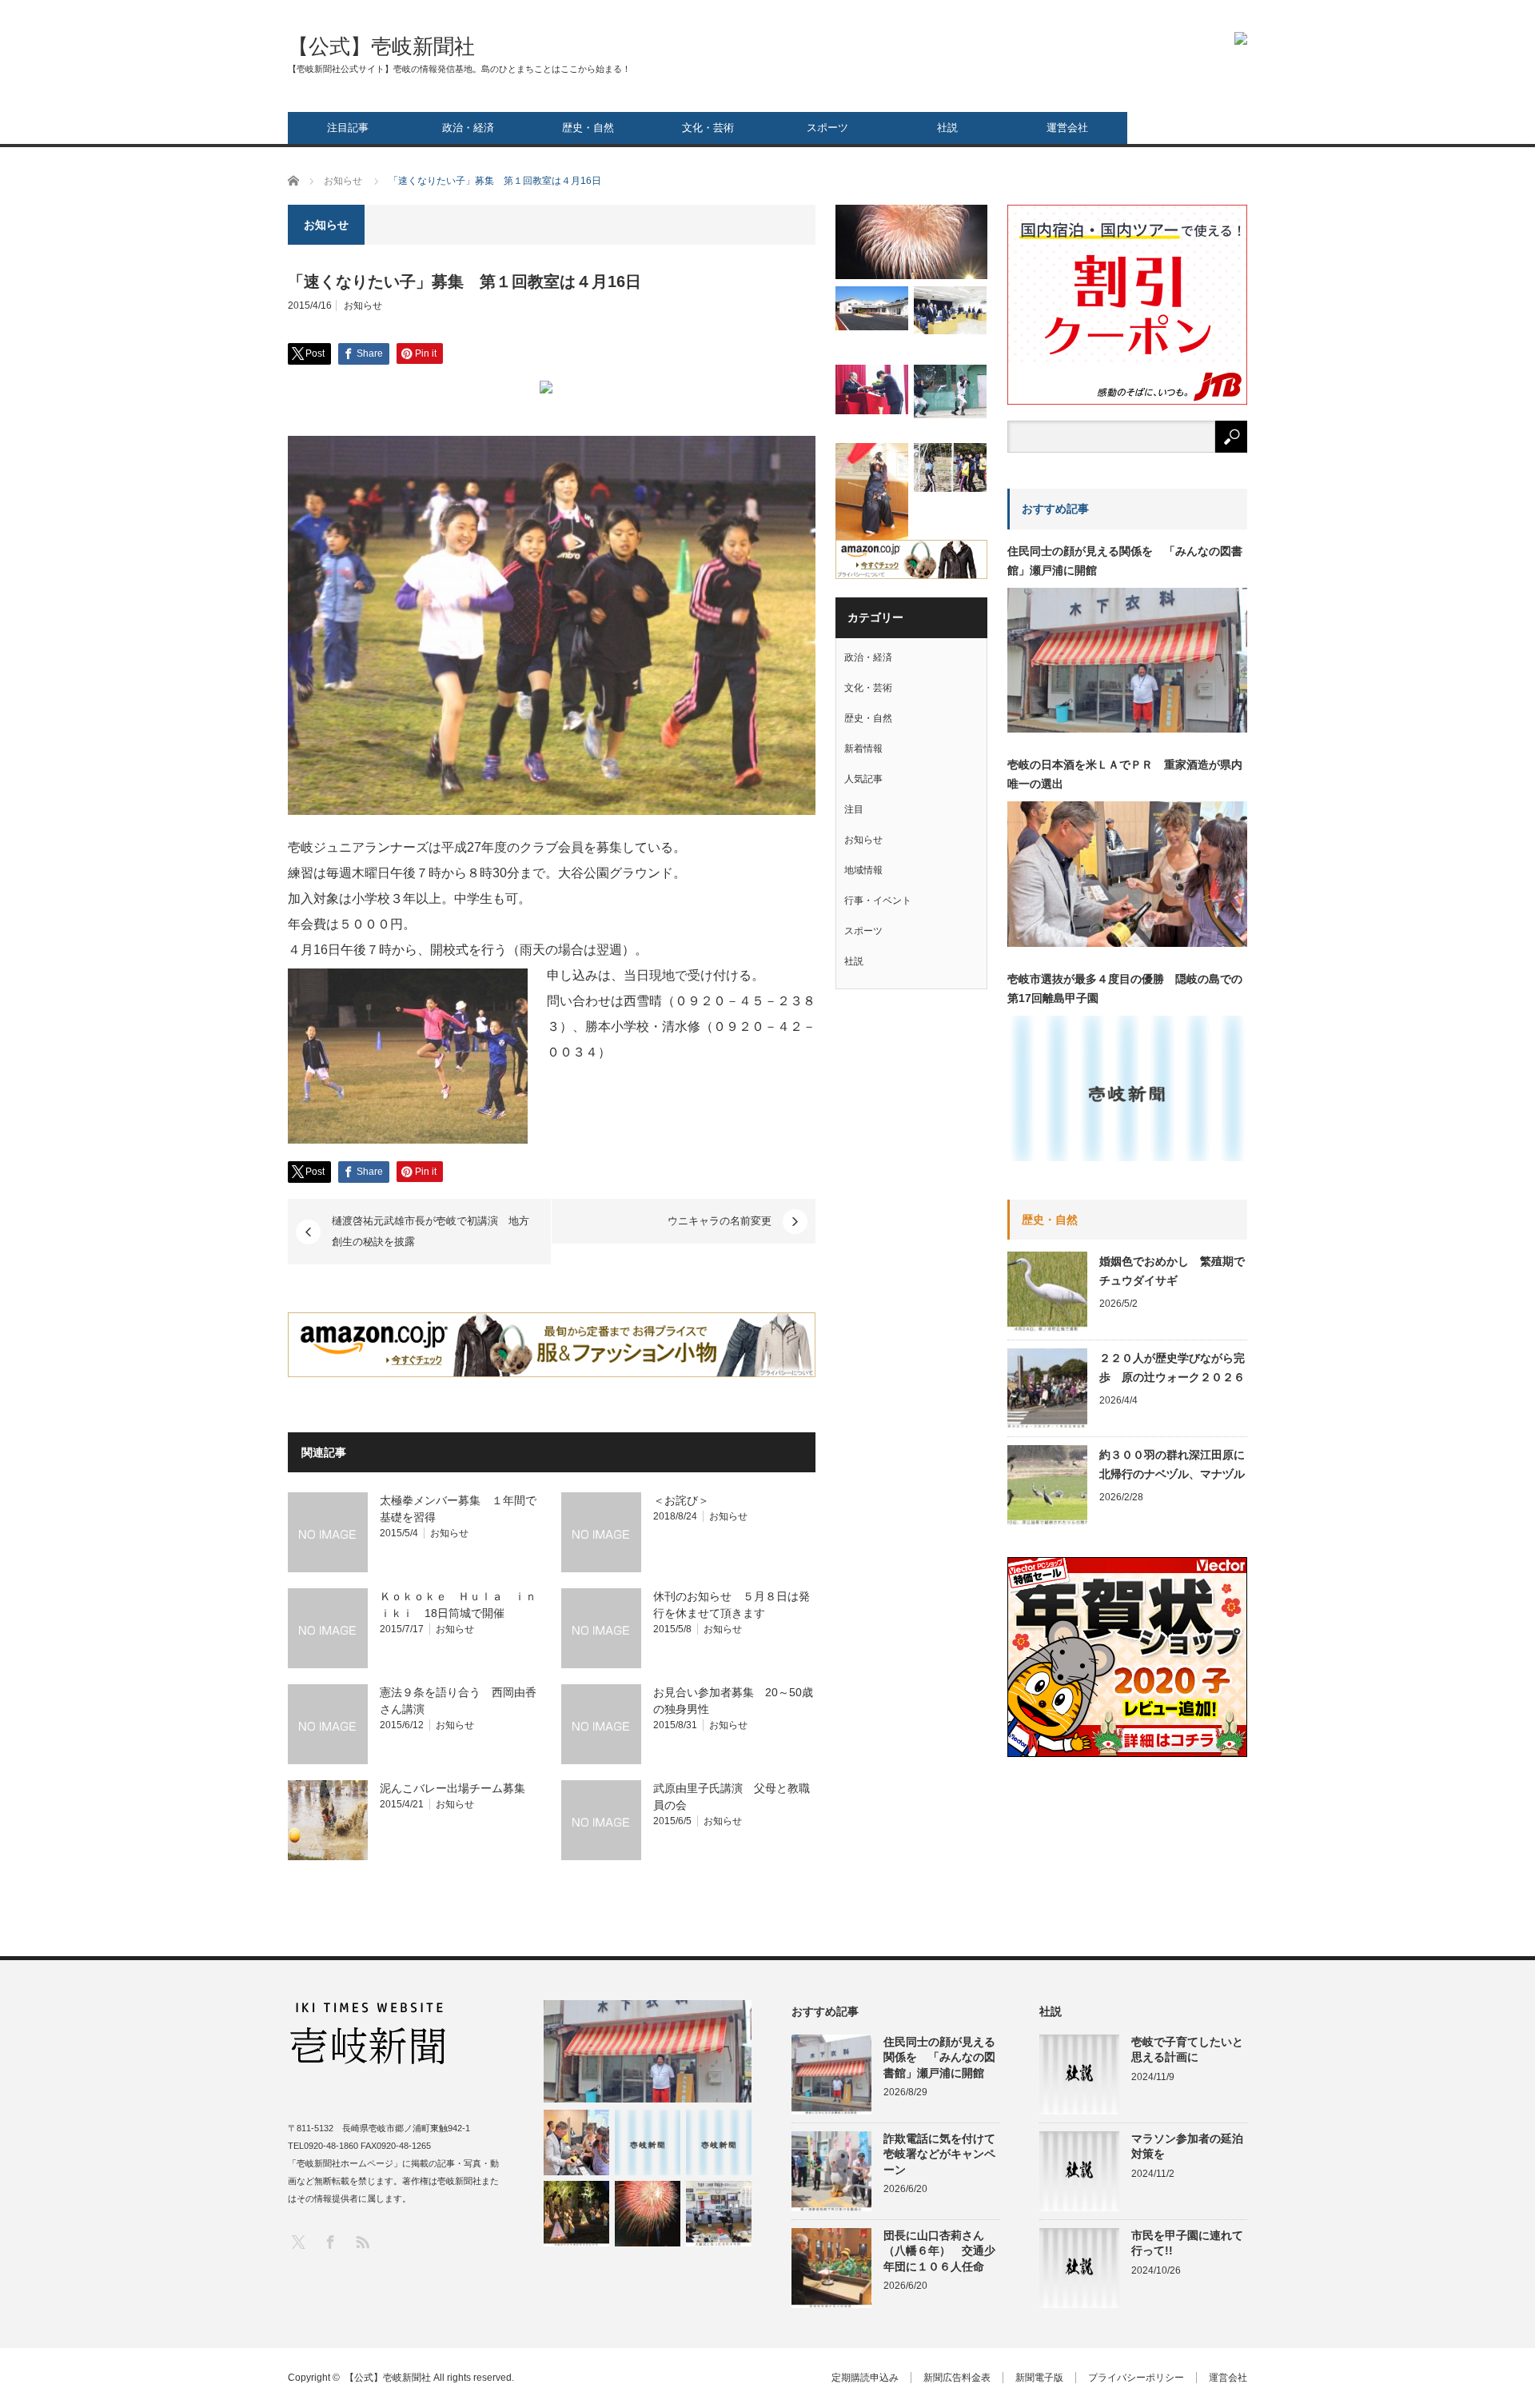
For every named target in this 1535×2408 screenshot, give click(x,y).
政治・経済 (468, 128)
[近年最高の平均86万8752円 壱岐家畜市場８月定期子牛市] (719, 2214)
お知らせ (363, 305)
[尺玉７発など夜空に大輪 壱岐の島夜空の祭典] (648, 2214)
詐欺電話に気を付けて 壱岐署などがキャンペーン (941, 2154)
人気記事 (863, 779)
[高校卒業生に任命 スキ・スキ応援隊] (872, 389)
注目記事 (348, 128)
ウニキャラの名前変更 (720, 1221)
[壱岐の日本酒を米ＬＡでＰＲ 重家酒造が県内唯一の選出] (576, 2142)
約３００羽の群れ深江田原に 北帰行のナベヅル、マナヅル (1173, 1464)
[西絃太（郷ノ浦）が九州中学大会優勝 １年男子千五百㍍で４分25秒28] (719, 2142)
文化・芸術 (708, 128)
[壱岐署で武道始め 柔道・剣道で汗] (872, 493)
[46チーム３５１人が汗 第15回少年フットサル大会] (950, 467)
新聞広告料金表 (957, 2378)
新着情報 (863, 749)
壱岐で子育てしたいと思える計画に (1187, 2049)
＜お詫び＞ (681, 1500)
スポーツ (827, 128)
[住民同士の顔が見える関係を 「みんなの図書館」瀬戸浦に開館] (648, 2051)
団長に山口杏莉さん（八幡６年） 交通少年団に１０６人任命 (939, 2250)
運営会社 (1067, 128)
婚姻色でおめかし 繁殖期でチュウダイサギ (1172, 1271)
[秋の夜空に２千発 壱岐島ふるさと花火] (911, 242)
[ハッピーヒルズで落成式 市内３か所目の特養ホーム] (872, 308)
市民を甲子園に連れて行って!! (1187, 2243)
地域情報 (863, 870)
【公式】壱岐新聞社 (381, 46)
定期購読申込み (865, 2378)
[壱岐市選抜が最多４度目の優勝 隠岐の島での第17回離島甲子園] (648, 2142)
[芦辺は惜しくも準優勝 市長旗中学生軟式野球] (950, 391)
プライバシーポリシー (1136, 2378)
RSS (362, 2241)
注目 (854, 809)
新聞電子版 (1039, 2378)
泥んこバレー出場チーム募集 (453, 1788)
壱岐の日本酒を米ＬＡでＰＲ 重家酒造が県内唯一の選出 (1125, 774)
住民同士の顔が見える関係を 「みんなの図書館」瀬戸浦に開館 (1125, 561)
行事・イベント (878, 901)
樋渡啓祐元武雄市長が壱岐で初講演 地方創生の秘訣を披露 (431, 1231)
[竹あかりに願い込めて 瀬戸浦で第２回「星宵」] (576, 2214)
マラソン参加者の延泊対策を (1187, 2146)
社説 (947, 128)
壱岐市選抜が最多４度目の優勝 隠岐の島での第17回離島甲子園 (1125, 988)
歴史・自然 (588, 128)
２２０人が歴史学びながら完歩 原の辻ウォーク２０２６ (1172, 1368)
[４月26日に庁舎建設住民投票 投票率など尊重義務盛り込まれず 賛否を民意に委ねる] (950, 310)
